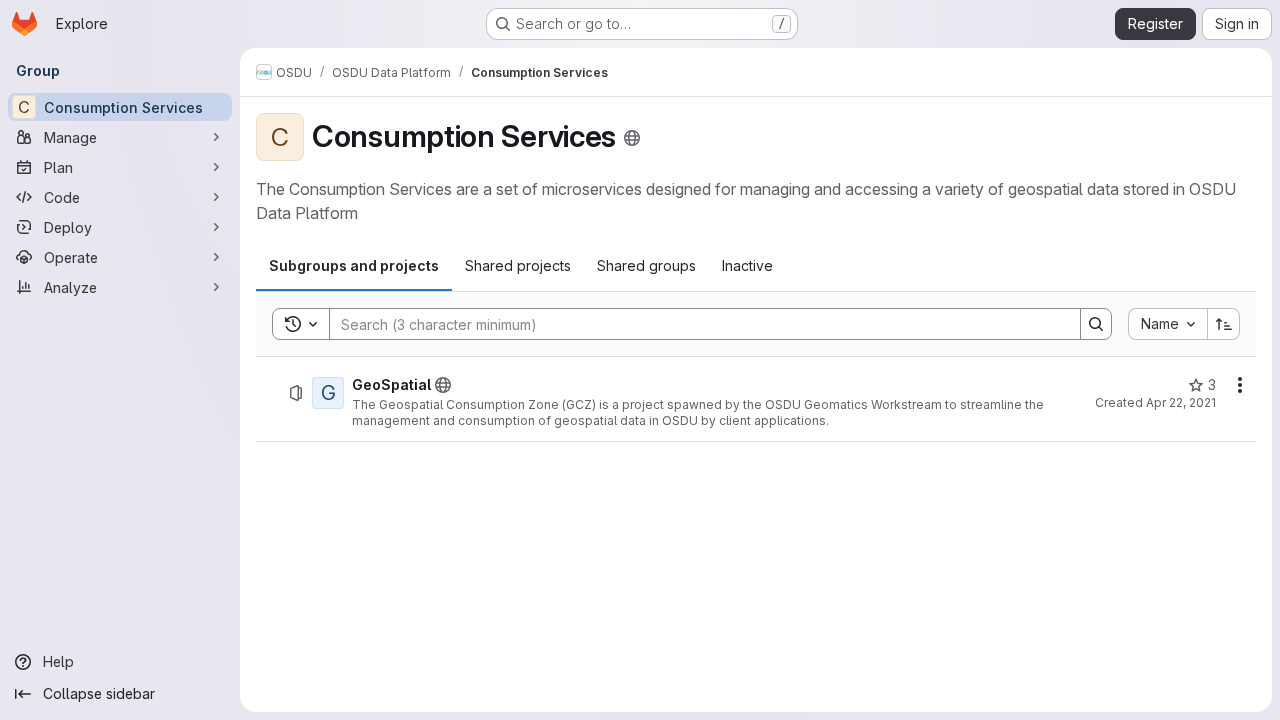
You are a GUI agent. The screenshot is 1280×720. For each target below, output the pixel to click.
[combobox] (1167, 324)
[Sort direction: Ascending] (1224, 324)
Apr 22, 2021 (1181, 402)
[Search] (1096, 324)
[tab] (354, 266)
